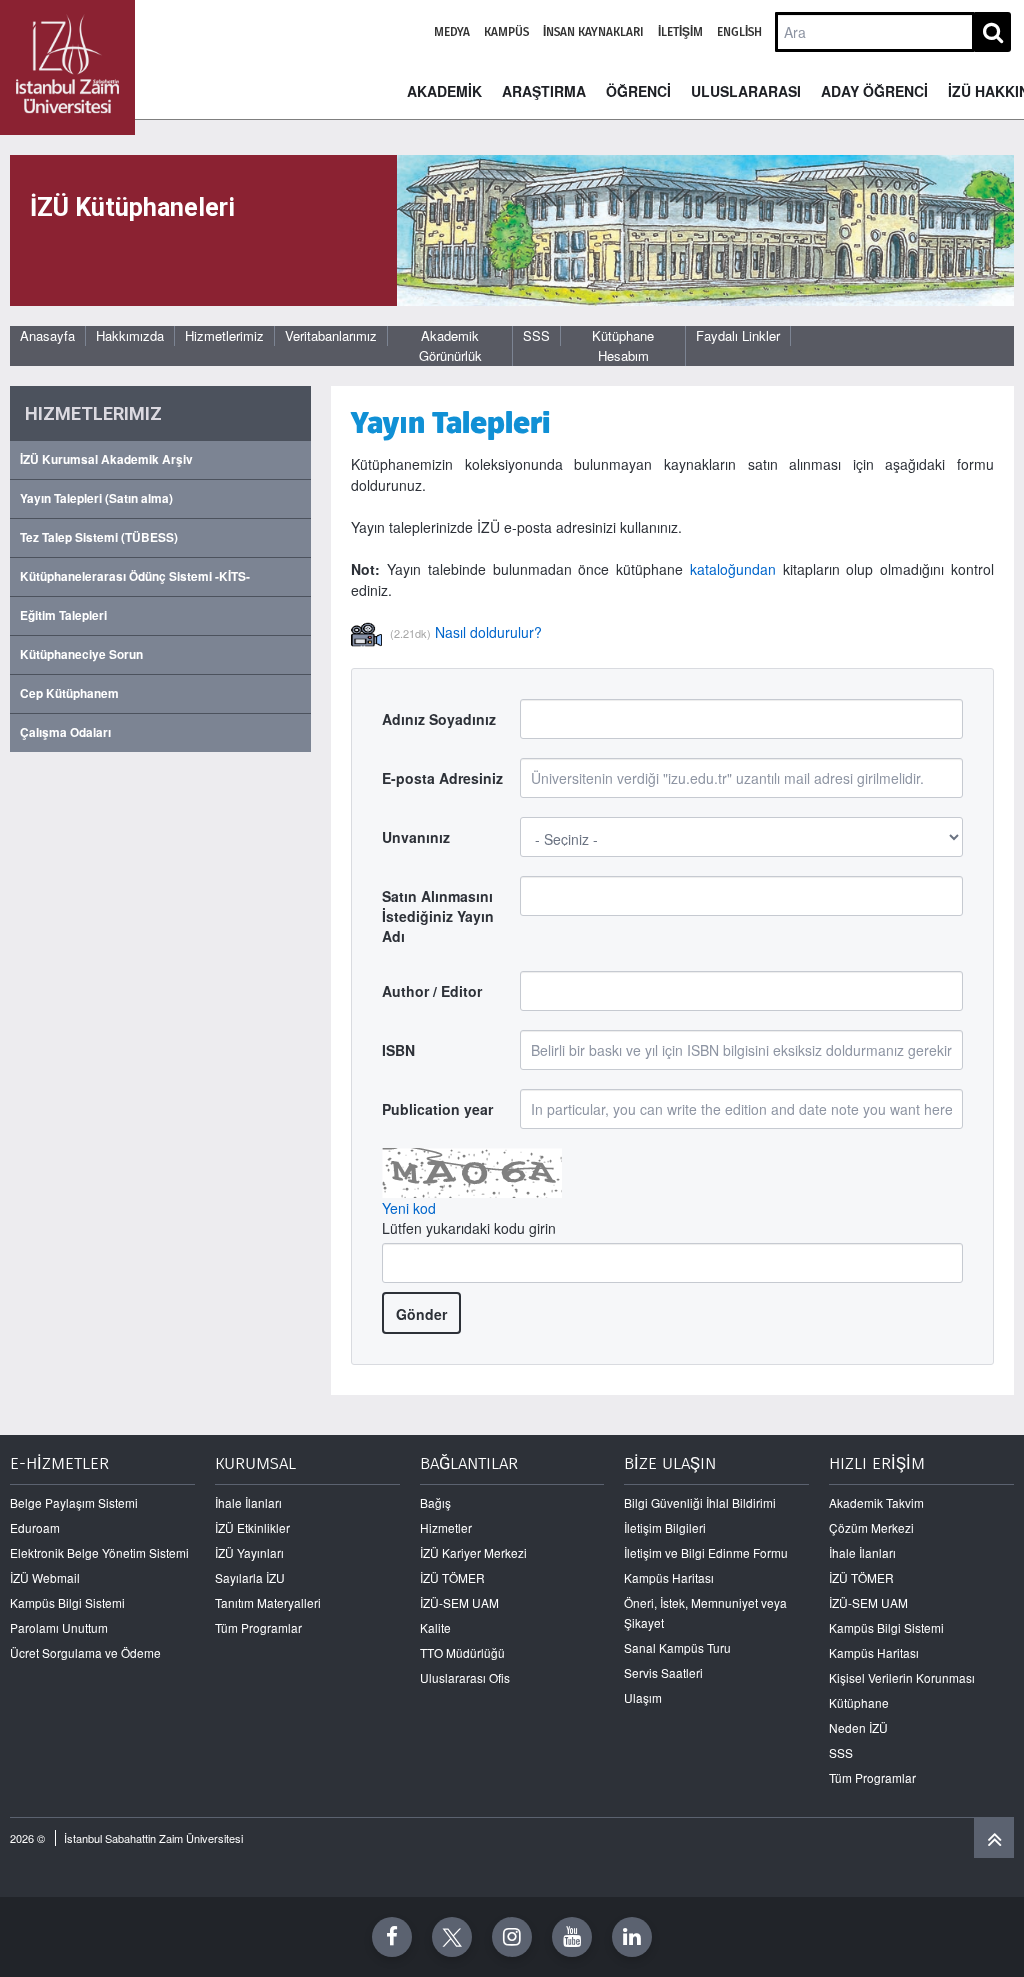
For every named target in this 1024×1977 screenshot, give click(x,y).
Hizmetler (446, 1527)
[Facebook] (392, 1937)
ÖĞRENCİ (638, 91)
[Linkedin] (632, 1937)
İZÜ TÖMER (452, 1577)
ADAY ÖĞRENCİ (874, 91)
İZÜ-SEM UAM (459, 1602)
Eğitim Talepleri (63, 615)
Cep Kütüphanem (69, 693)
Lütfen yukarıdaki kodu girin (469, 1228)
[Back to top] (994, 1838)
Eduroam (35, 1527)
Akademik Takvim (876, 1502)
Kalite (435, 1627)
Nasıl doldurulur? (488, 632)
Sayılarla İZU (250, 1577)
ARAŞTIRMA (544, 91)
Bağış (435, 1502)
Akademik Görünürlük (450, 345)
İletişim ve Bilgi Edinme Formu (706, 1552)
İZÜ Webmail (45, 1577)
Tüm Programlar (258, 1627)
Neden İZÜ (858, 1727)
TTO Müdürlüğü (462, 1652)
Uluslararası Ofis (465, 1677)
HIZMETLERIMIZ (93, 413)
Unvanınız (416, 837)
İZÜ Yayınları (249, 1552)
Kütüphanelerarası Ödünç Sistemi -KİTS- (135, 576)
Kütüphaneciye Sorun (81, 654)
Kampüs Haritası (669, 1577)
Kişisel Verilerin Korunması (902, 1677)
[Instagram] (512, 1937)
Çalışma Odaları (65, 732)
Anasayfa (47, 335)
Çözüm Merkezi (871, 1527)
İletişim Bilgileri (665, 1527)
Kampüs (506, 32)
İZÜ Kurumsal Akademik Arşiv (106, 459)
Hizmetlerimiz (224, 335)
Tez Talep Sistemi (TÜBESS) (99, 537)
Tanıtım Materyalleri (268, 1602)
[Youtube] (572, 1937)
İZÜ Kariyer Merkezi (473, 1552)
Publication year (437, 1109)
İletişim (680, 32)
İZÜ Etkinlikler (252, 1527)
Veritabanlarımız (331, 335)
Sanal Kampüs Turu (677, 1647)
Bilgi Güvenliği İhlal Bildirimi (700, 1502)
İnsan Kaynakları (593, 32)
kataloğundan (733, 569)
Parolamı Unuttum (59, 1627)
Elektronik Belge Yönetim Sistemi (99, 1552)
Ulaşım (643, 1697)
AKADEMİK (444, 91)
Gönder (421, 1314)
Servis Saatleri (663, 1672)
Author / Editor (432, 991)
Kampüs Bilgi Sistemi (67, 1602)
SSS (536, 335)
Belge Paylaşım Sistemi (74, 1502)
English (739, 32)
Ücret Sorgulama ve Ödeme (85, 1652)
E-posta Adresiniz (442, 778)
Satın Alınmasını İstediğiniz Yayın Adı (438, 916)
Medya (452, 32)
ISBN (398, 1050)
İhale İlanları (248, 1502)
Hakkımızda (130, 335)
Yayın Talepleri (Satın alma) (96, 498)
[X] (452, 1937)
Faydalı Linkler (738, 335)
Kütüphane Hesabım (623, 345)
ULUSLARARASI (746, 91)
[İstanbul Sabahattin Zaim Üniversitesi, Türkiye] (67, 67)
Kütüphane (859, 1702)
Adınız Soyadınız (439, 719)
